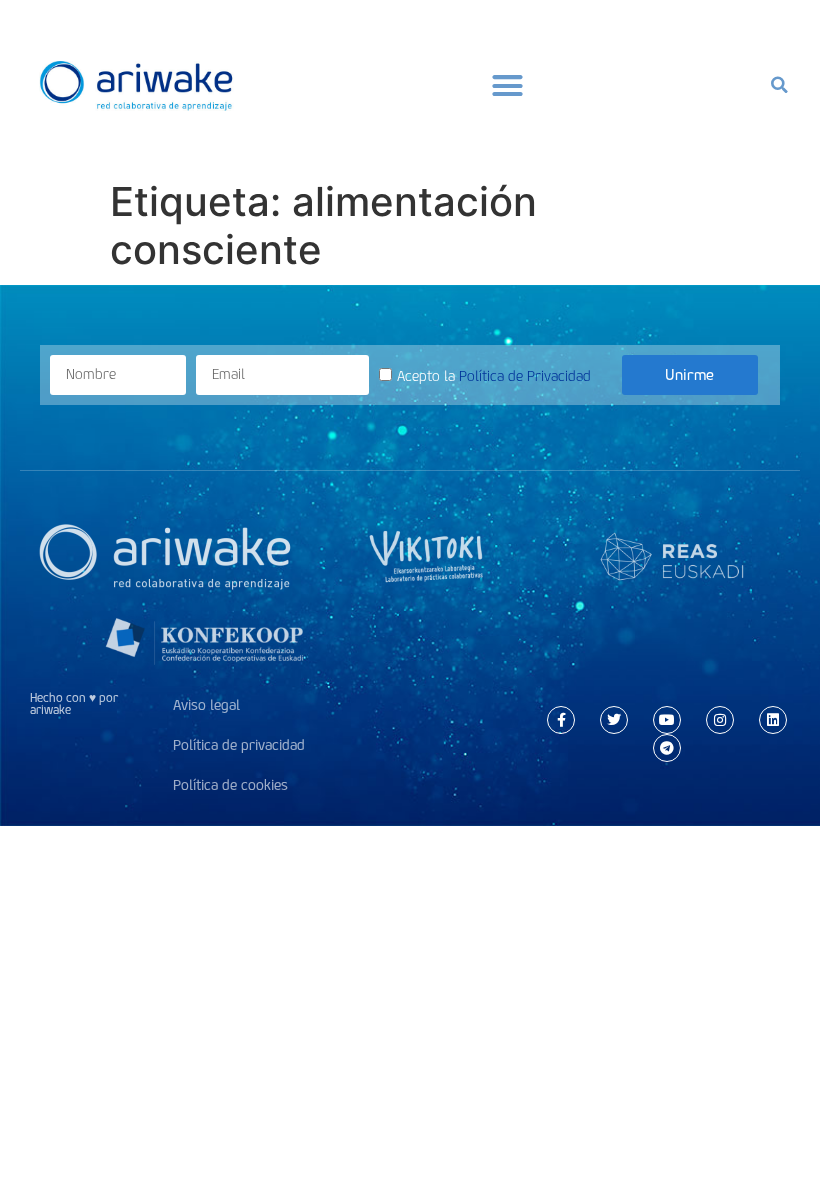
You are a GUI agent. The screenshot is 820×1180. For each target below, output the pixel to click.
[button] (508, 85)
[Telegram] (667, 748)
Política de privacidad (239, 745)
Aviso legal (206, 705)
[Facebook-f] (561, 720)
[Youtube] (667, 720)
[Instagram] (720, 720)
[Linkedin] (773, 720)
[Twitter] (614, 720)
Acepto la (494, 376)
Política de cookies (230, 785)
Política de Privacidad (525, 376)
